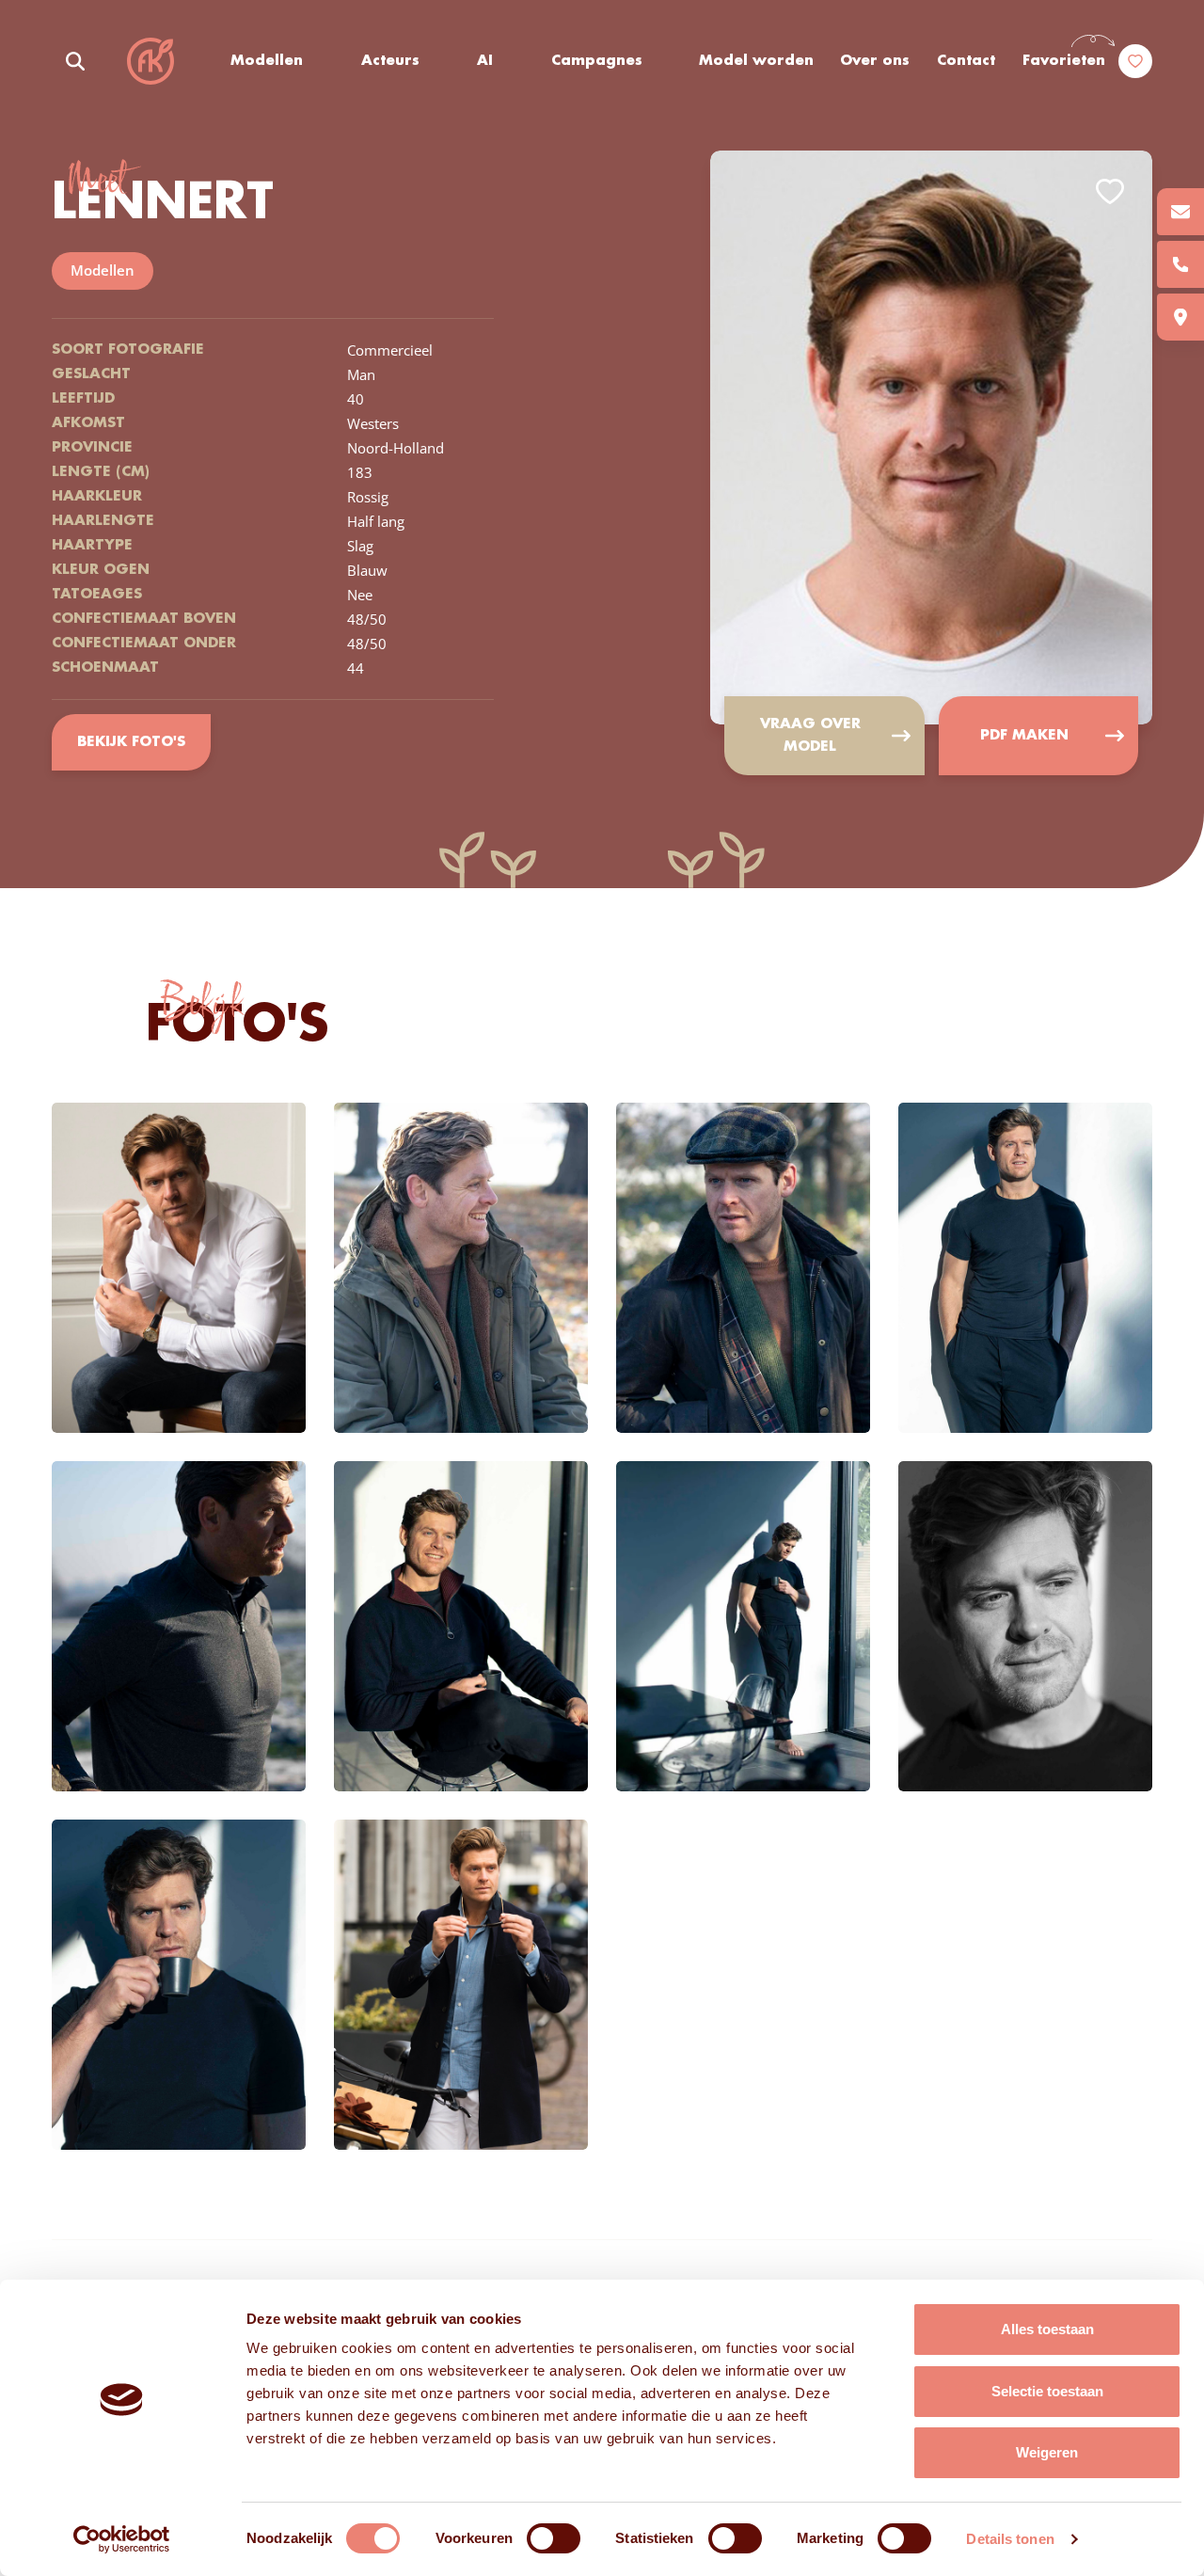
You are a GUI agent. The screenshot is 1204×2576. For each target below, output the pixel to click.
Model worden (756, 61)
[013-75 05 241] (1180, 264)
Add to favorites (1110, 191)
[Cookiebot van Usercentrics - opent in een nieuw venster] (122, 2539)
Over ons (875, 61)
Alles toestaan (1047, 2329)
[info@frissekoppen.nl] (1180, 212)
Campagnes (597, 61)
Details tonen (1010, 2539)
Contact (966, 61)
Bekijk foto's (131, 742)
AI (485, 61)
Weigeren (1047, 2452)
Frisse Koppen (150, 61)
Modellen (267, 61)
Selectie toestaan (1047, 2391)
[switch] (554, 2538)
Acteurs (390, 61)
